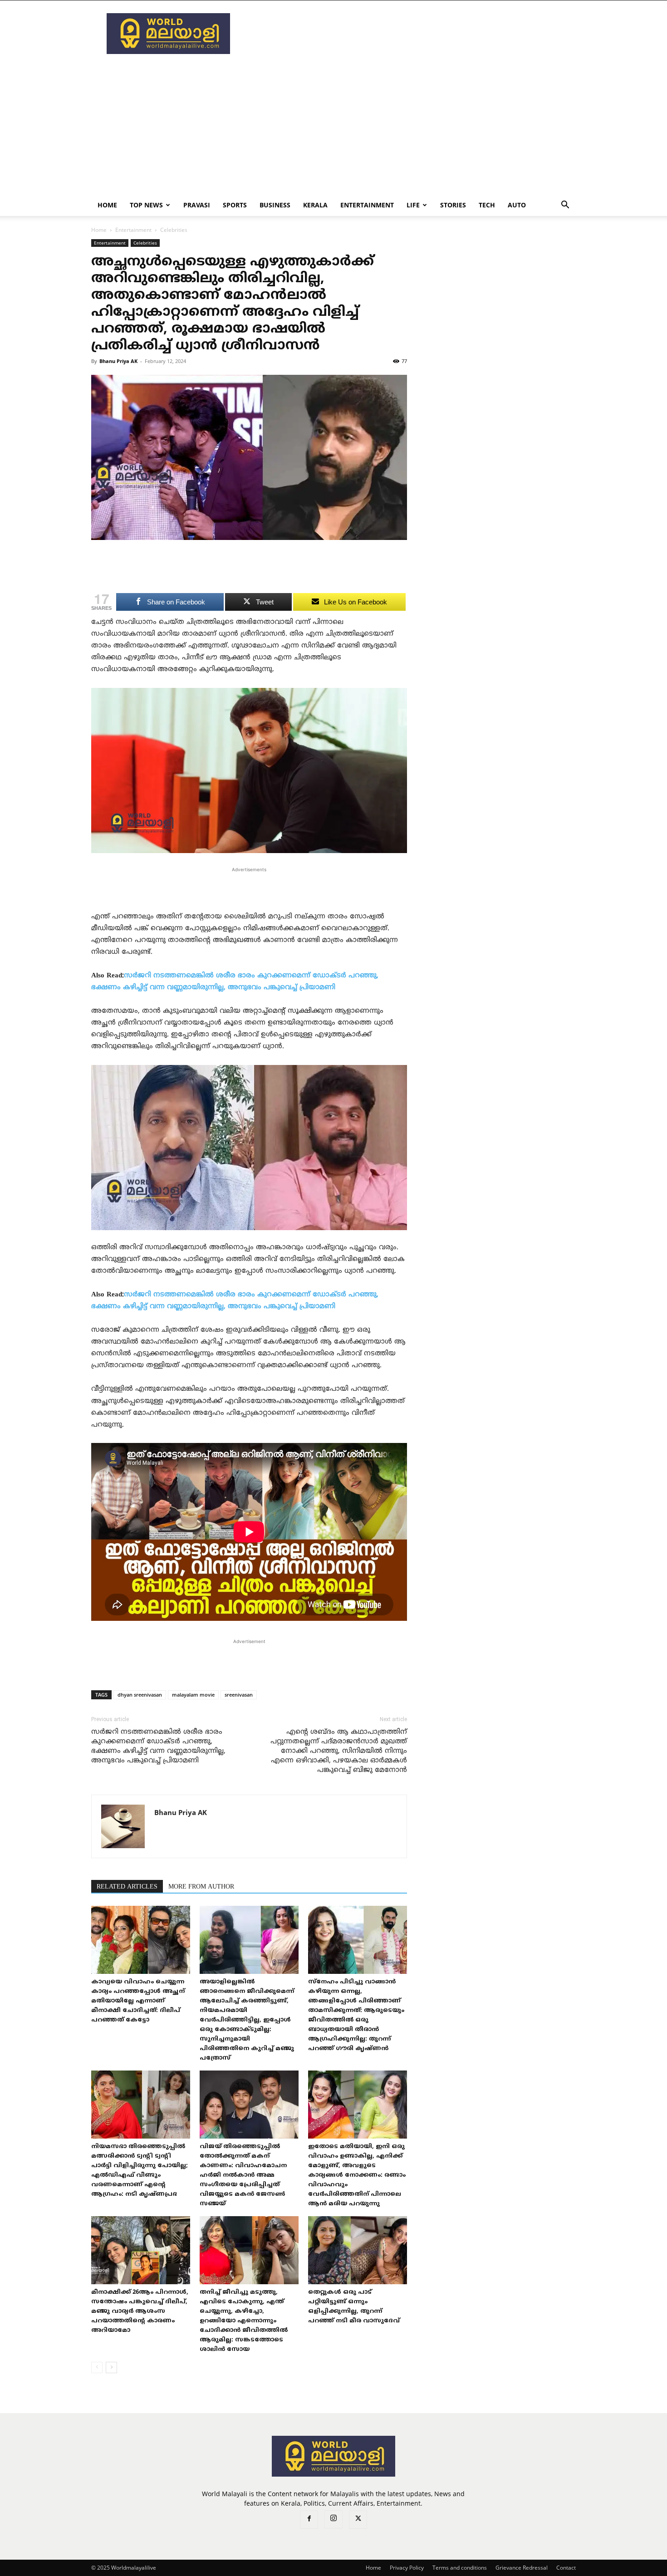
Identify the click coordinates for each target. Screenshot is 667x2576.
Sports (235, 205)
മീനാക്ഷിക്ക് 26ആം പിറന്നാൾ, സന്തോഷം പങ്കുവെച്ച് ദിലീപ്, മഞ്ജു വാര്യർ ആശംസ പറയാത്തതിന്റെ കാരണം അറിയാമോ (140, 2311)
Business (275, 205)
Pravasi (197, 205)
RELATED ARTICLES (127, 1887)
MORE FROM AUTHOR (201, 1887)
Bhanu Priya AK (118, 361)
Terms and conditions (460, 2568)
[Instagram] (333, 2519)
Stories (453, 205)
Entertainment (367, 205)
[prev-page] (97, 2367)
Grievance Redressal (522, 2568)
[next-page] (111, 2367)
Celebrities (145, 243)
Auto (517, 205)
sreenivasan (239, 1695)
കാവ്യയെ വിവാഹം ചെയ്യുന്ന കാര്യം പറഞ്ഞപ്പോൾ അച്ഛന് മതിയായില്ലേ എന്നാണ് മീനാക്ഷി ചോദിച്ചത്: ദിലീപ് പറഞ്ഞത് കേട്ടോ (138, 2001)
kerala (315, 205)
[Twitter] (358, 2520)
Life (413, 205)
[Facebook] (309, 2520)
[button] (565, 206)
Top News (146, 205)
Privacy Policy (407, 2568)
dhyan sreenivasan (140, 1695)
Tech (487, 205)
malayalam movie (193, 1695)
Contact (566, 2568)
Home (107, 205)
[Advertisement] (411, 34)
